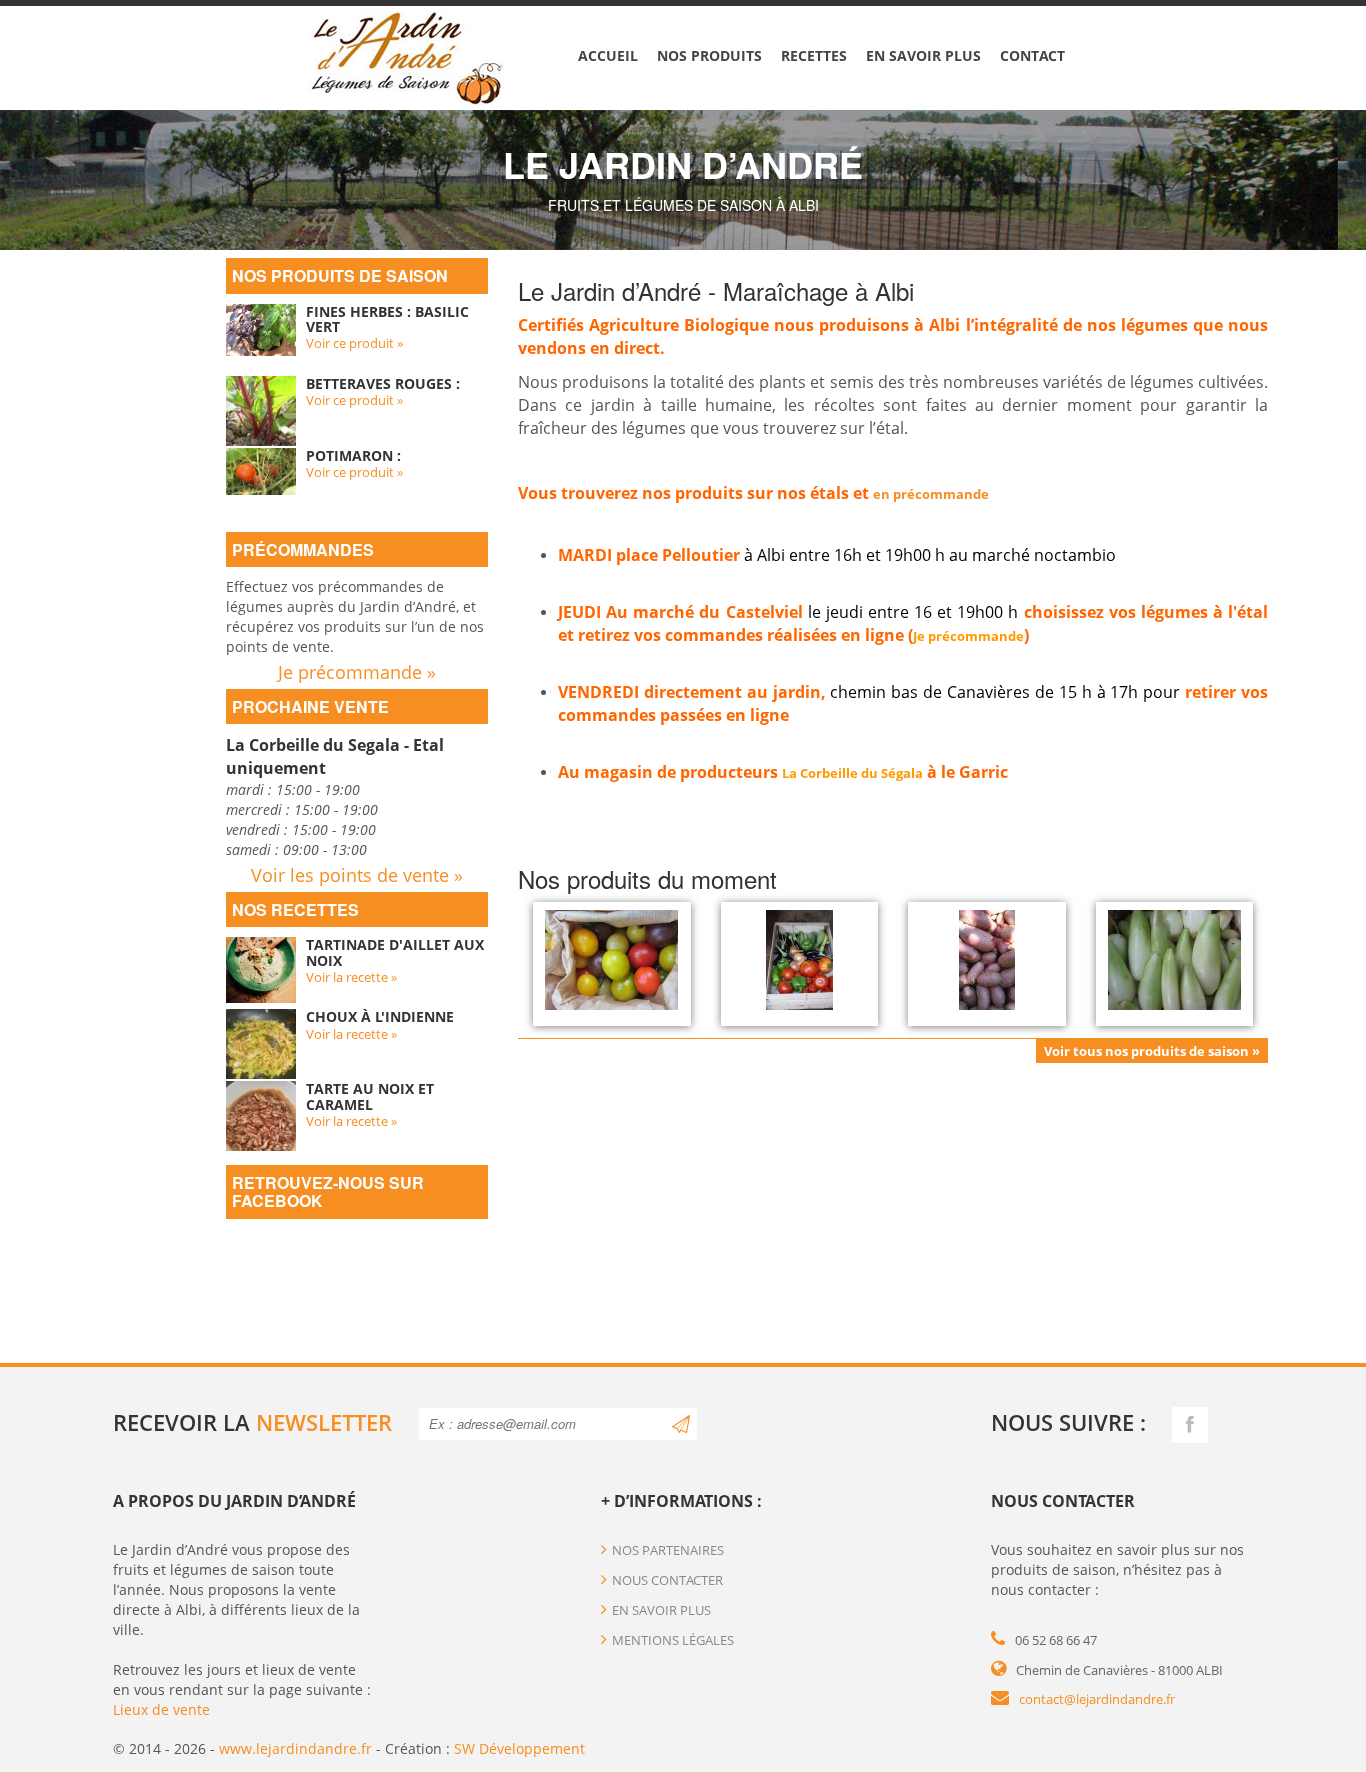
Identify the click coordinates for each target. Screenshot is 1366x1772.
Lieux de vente (161, 1709)
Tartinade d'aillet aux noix (395, 952)
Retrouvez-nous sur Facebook (328, 1191)
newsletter (324, 1422)
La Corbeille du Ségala (852, 773)
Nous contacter (667, 1580)
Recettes (814, 55)
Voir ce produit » (354, 343)
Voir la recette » (351, 977)
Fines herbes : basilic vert (387, 319)
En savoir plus (923, 55)
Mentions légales (673, 1640)
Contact (1032, 55)
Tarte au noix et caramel (370, 1096)
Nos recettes (295, 909)
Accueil (608, 55)
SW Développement (519, 1748)
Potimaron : (353, 455)
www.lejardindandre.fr (295, 1748)
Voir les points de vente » (357, 875)
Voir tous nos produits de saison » (1152, 1051)
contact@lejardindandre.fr (1097, 1699)
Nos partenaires (668, 1550)
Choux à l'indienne (380, 1016)
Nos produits (709, 55)
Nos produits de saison (340, 275)
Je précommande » (357, 672)
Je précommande (968, 636)
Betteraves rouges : (383, 383)
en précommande (931, 494)
